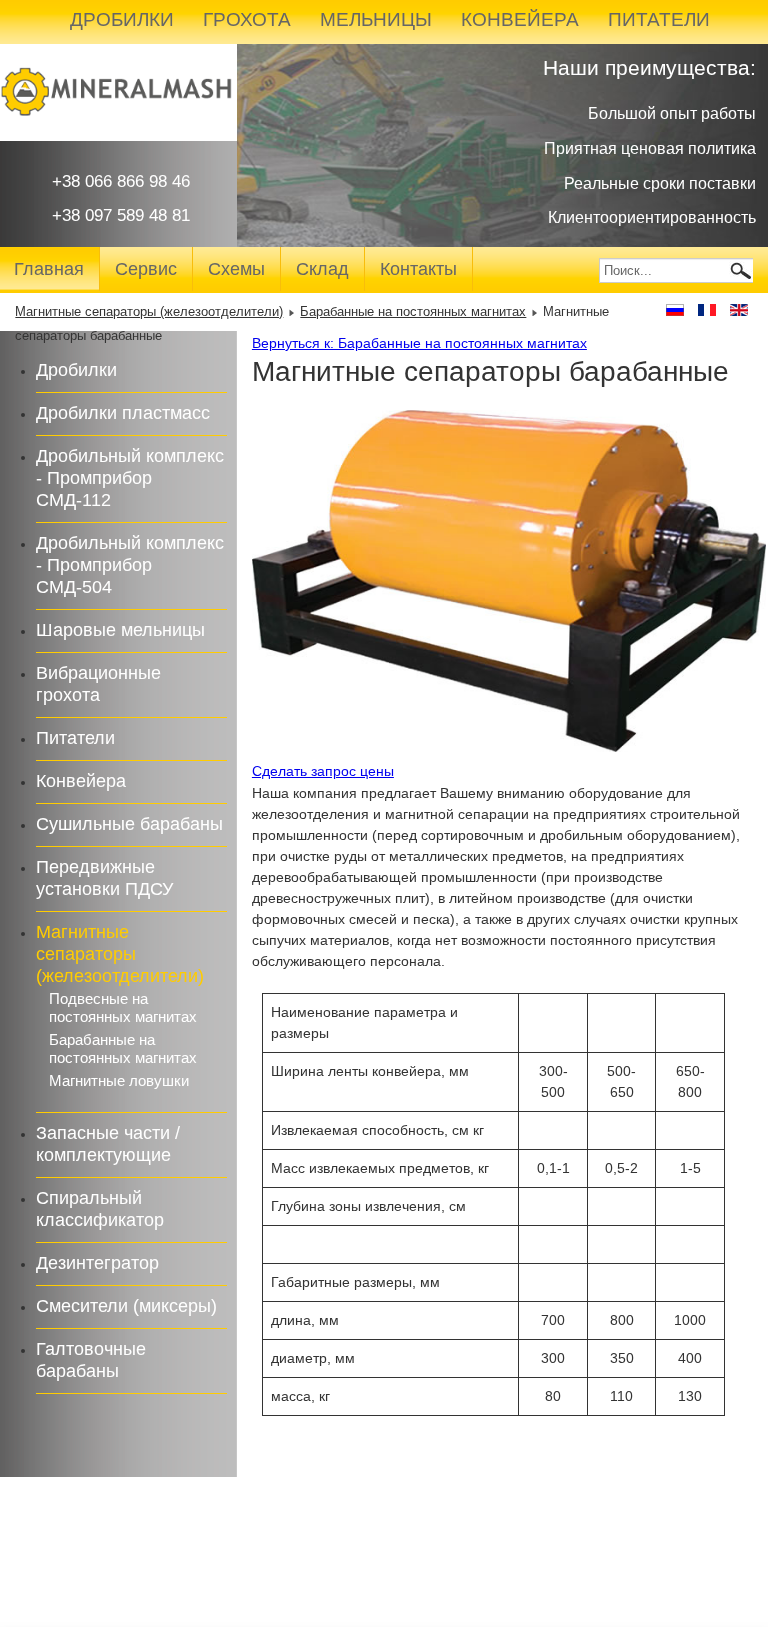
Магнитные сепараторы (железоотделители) (149, 312)
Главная (49, 269)
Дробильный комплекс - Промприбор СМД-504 (130, 565)
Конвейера (81, 781)
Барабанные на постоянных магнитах (413, 312)
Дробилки (76, 370)
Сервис (146, 269)
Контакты (418, 269)
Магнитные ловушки (119, 1080)
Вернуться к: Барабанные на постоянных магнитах (419, 343)
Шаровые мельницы (120, 630)
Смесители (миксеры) (126, 1306)
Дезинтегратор (97, 1263)
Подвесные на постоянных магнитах (123, 1007)
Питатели (75, 738)
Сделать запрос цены (323, 771)
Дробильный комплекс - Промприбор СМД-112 (130, 478)
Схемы (236, 269)
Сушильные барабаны (129, 824)
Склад (322, 269)
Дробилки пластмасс (123, 413)
